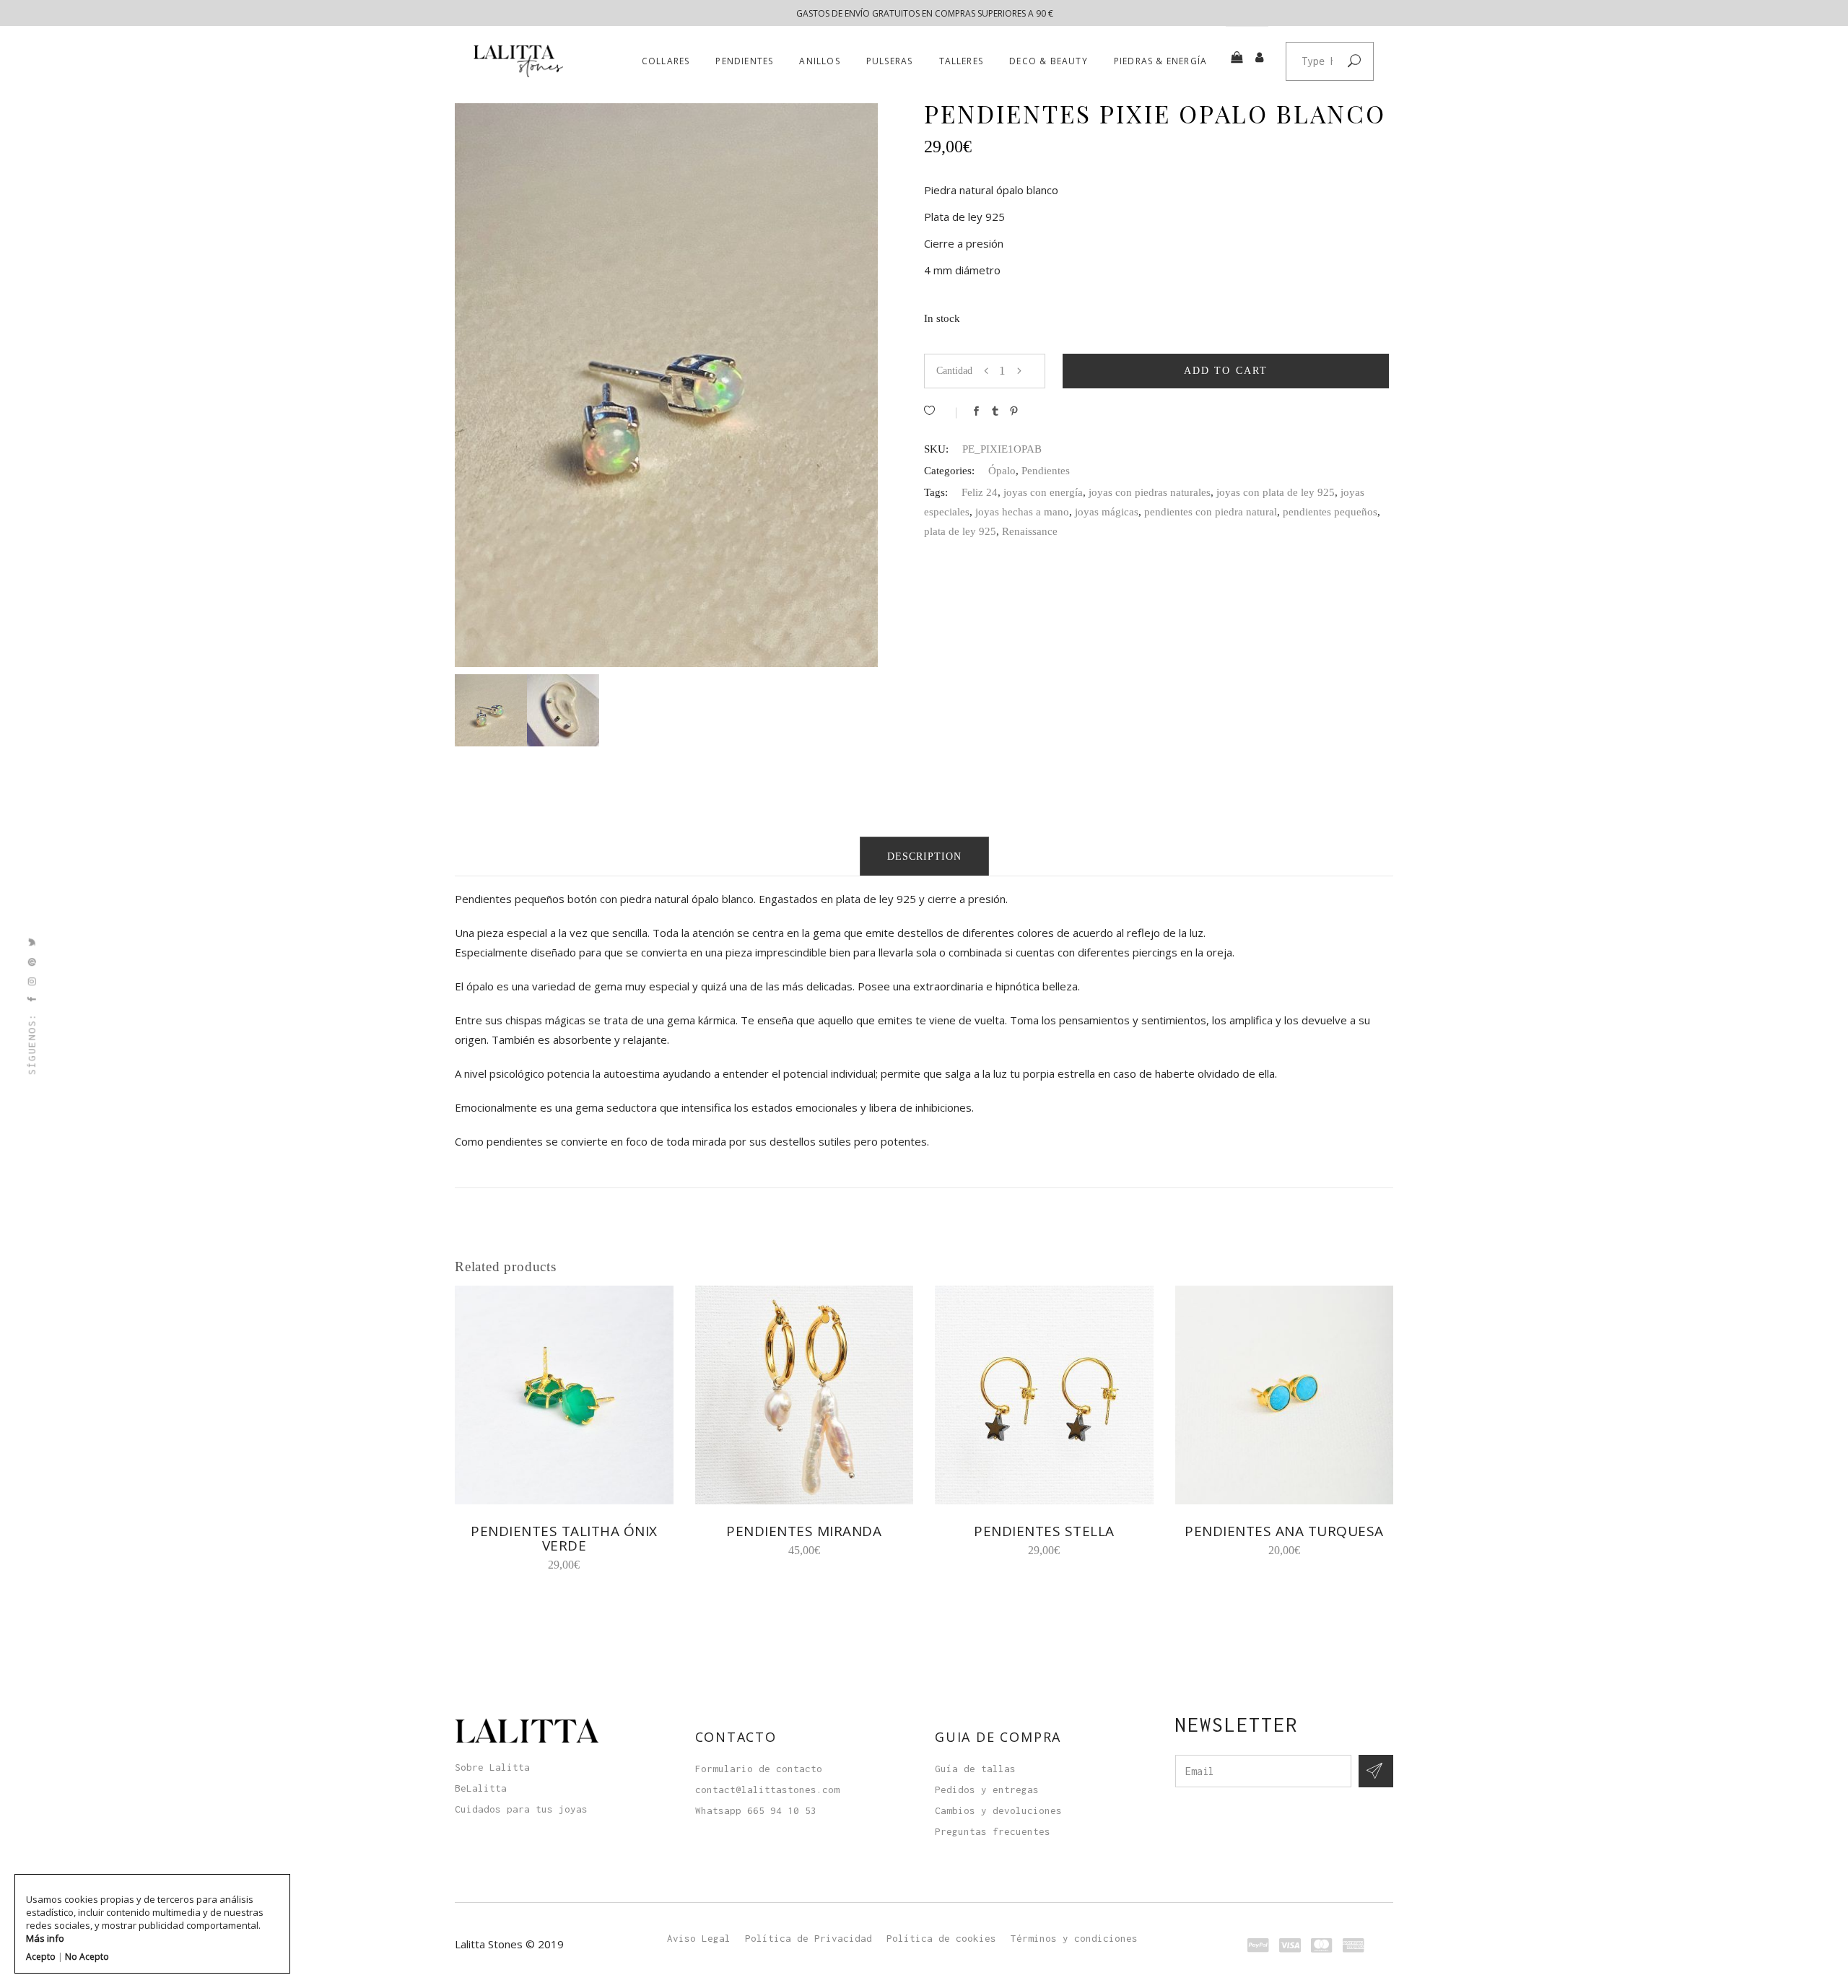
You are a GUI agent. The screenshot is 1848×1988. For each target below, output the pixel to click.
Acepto (41, 1957)
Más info (45, 1938)
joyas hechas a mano (1022, 512)
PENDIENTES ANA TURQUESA (1284, 1531)
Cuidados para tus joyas (521, 1809)
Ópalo (1002, 471)
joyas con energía (1043, 492)
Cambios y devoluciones (998, 1810)
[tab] (924, 856)
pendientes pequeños (1330, 512)
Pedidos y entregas (987, 1789)
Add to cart (1226, 371)
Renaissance (1030, 531)
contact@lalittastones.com (767, 1789)
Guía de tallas (975, 1769)
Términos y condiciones (1074, 1938)
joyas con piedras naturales (1150, 492)
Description (924, 856)
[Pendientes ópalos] (563, 710)
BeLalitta (481, 1788)
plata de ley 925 (960, 531)
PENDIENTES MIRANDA (804, 1531)
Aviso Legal (699, 1938)
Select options (1232, 1550)
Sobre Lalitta (492, 1767)
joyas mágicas (1107, 512)
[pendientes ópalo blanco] (491, 710)
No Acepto (87, 1957)
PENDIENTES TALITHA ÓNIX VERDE (564, 1538)
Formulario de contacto (759, 1769)
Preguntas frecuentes (993, 1831)
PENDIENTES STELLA (1044, 1531)
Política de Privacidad (808, 1938)
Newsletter (1237, 1725)
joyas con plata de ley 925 (1276, 492)
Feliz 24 (980, 492)
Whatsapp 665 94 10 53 (756, 1810)
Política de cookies (941, 1938)
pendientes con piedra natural (1211, 512)
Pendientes (1046, 471)
